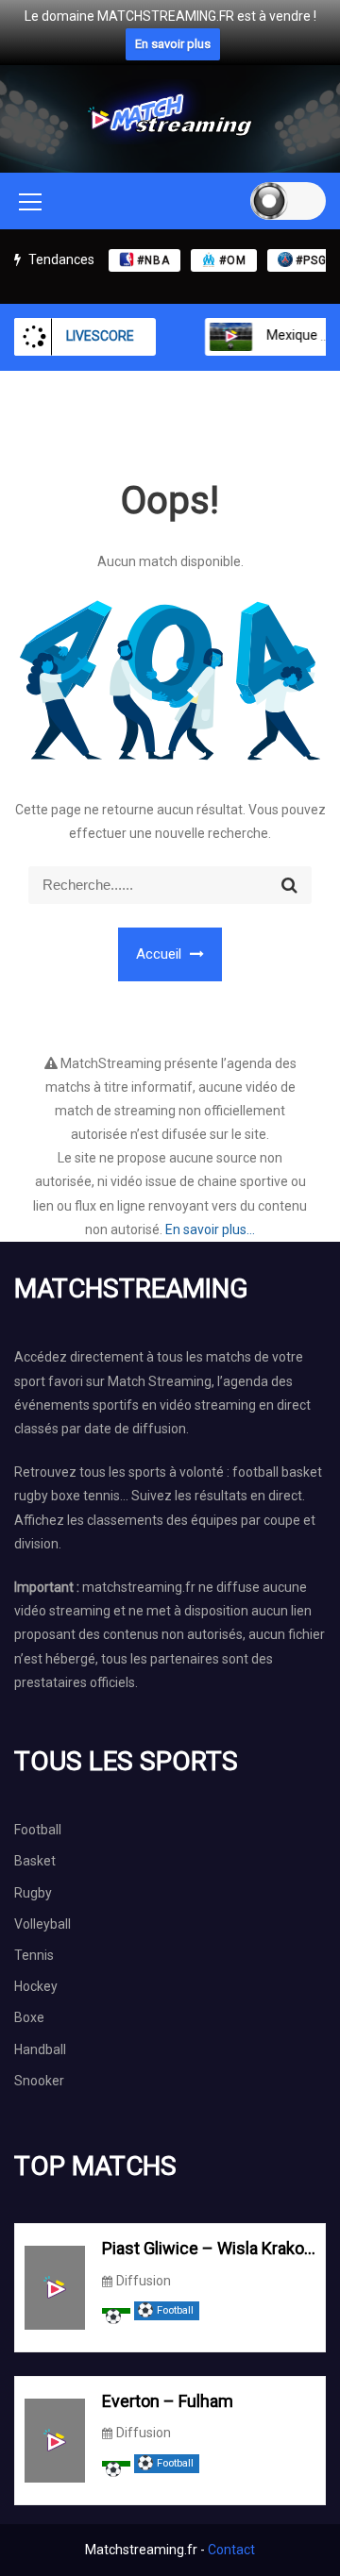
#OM (233, 260)
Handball (40, 2049)
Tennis (34, 1955)
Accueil (161, 954)
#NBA (153, 260)
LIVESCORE (100, 336)
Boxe (29, 2017)
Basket (35, 1861)
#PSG (311, 260)
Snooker (39, 2081)
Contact (231, 2550)
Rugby (33, 1893)
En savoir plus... (210, 1229)
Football (38, 1830)
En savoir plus (173, 44)
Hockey (36, 1986)
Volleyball (42, 1924)
